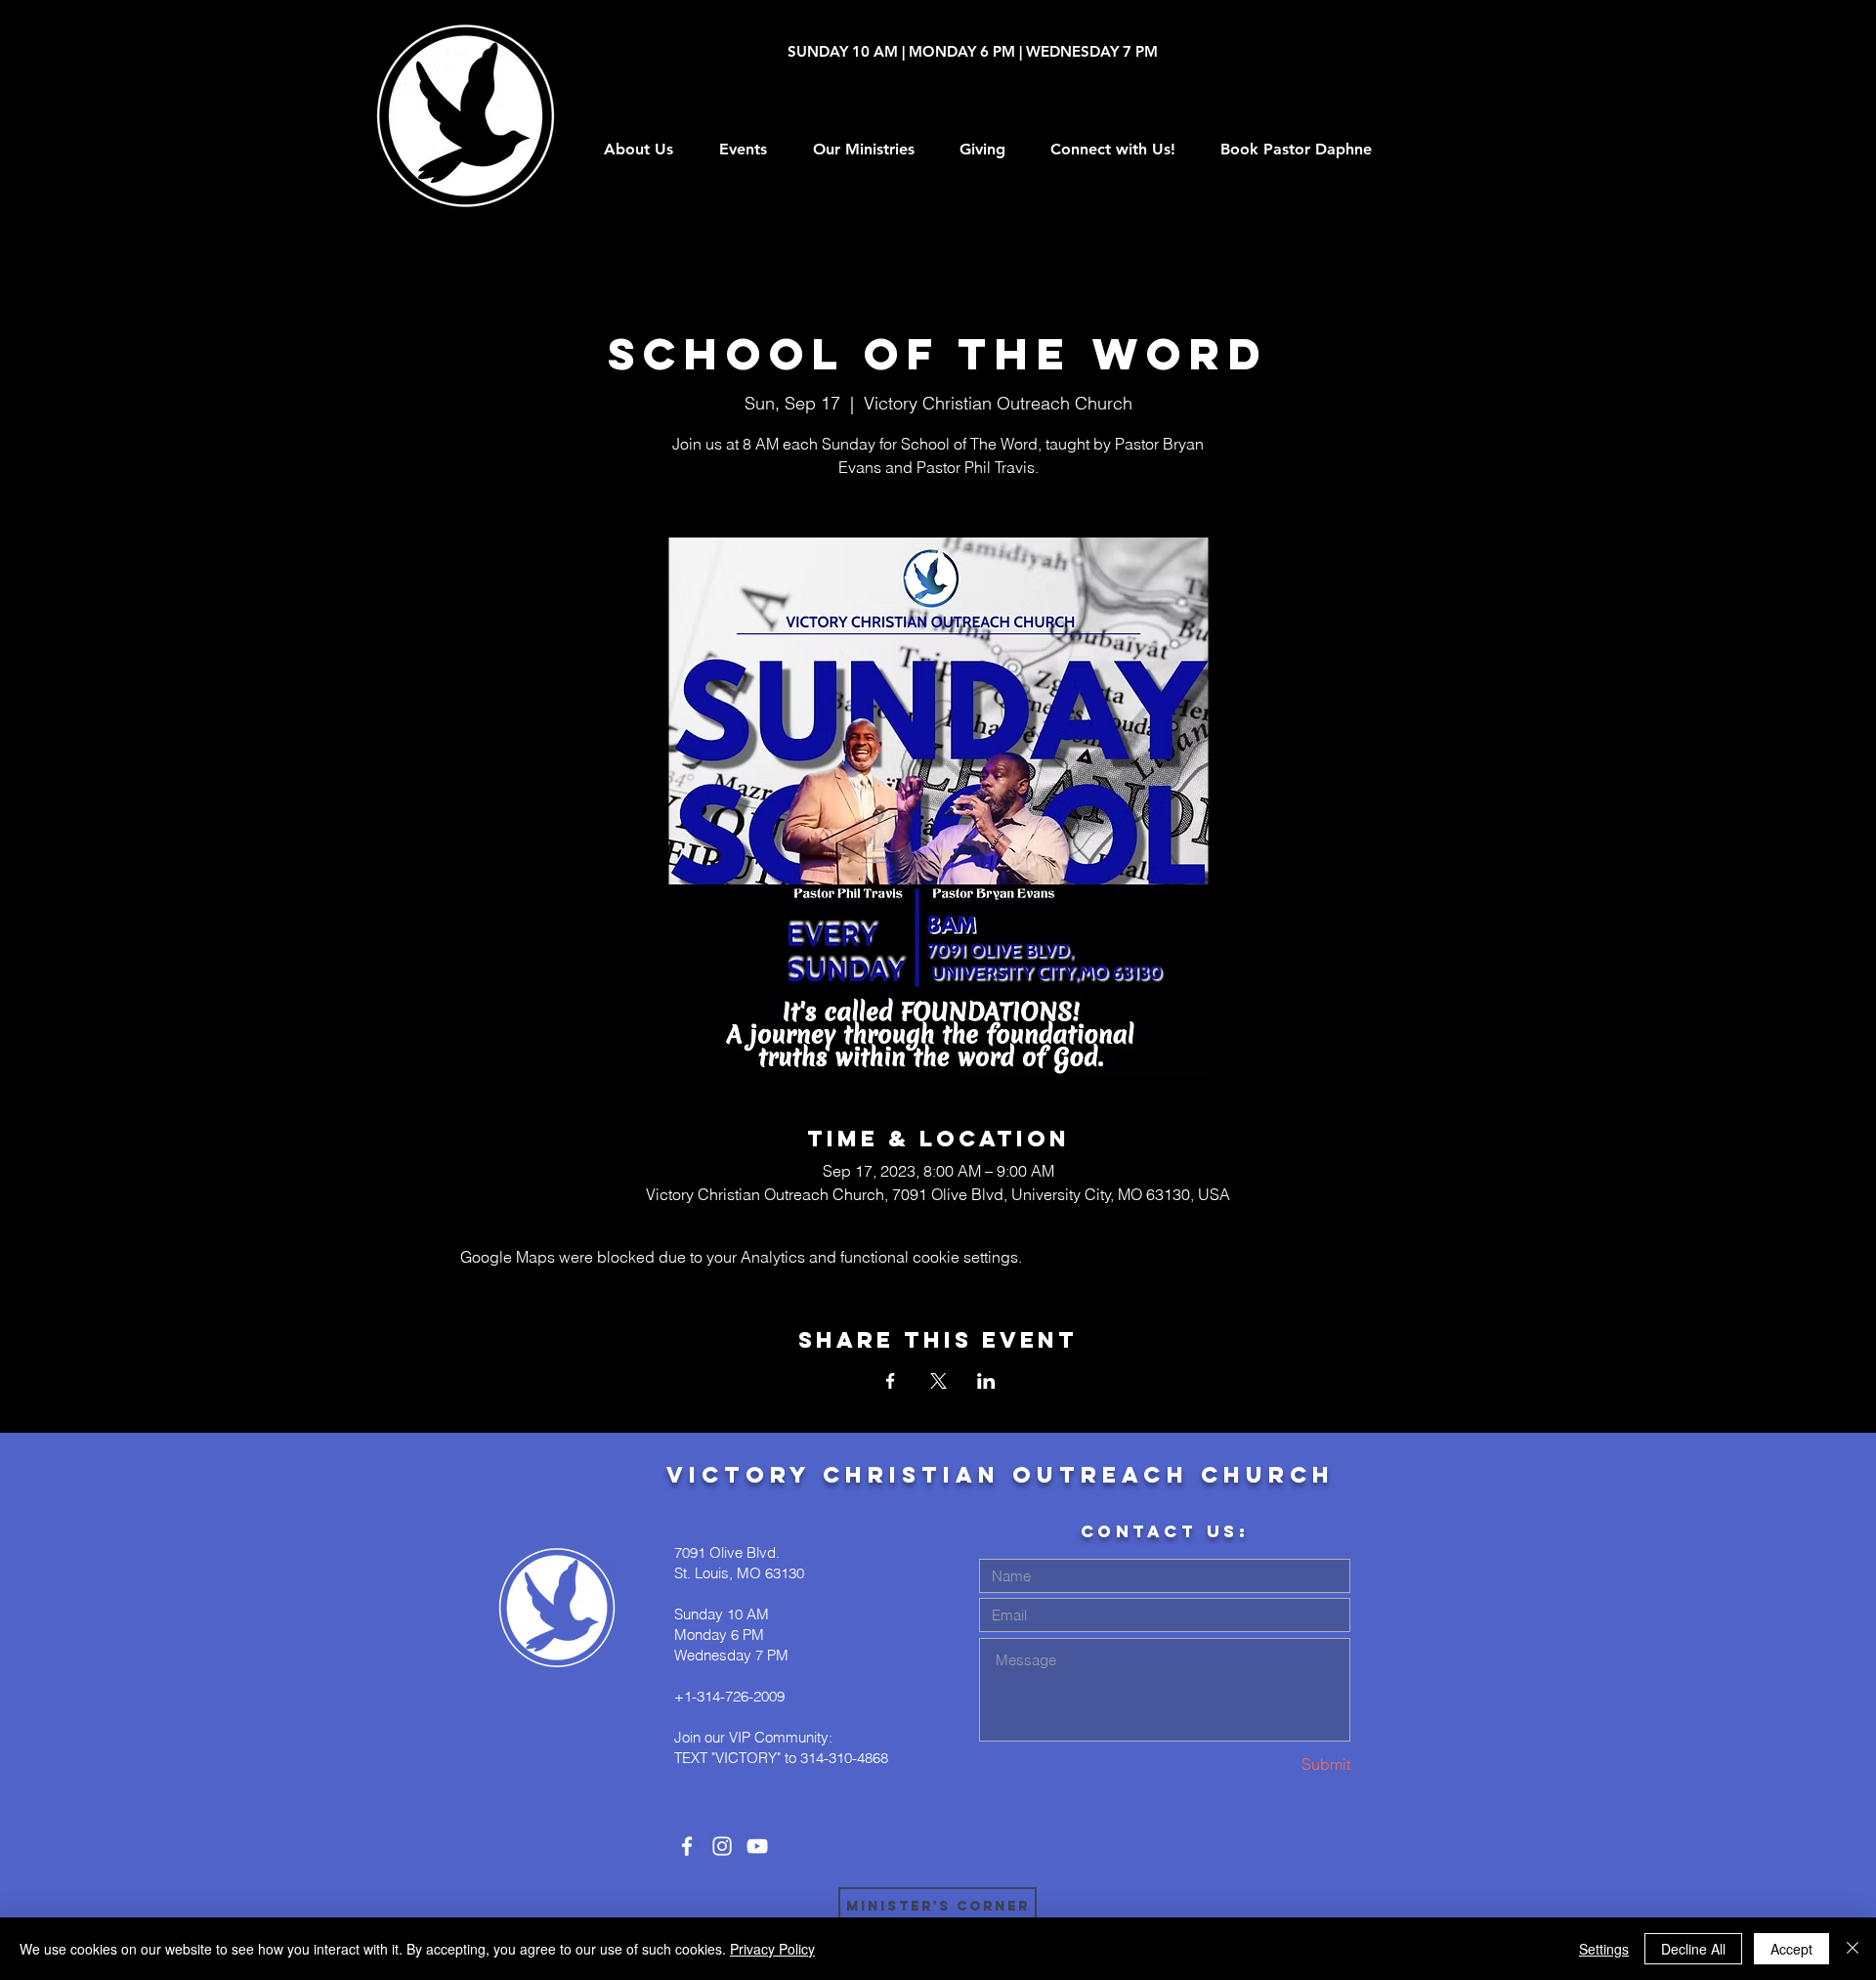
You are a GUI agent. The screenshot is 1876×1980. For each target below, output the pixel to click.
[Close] (1853, 1949)
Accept (1791, 1949)
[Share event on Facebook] (891, 1381)
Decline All (1693, 1949)
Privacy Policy (772, 1949)
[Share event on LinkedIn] (986, 1381)
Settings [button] (1604, 1949)
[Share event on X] (938, 1381)
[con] (687, 1846)
